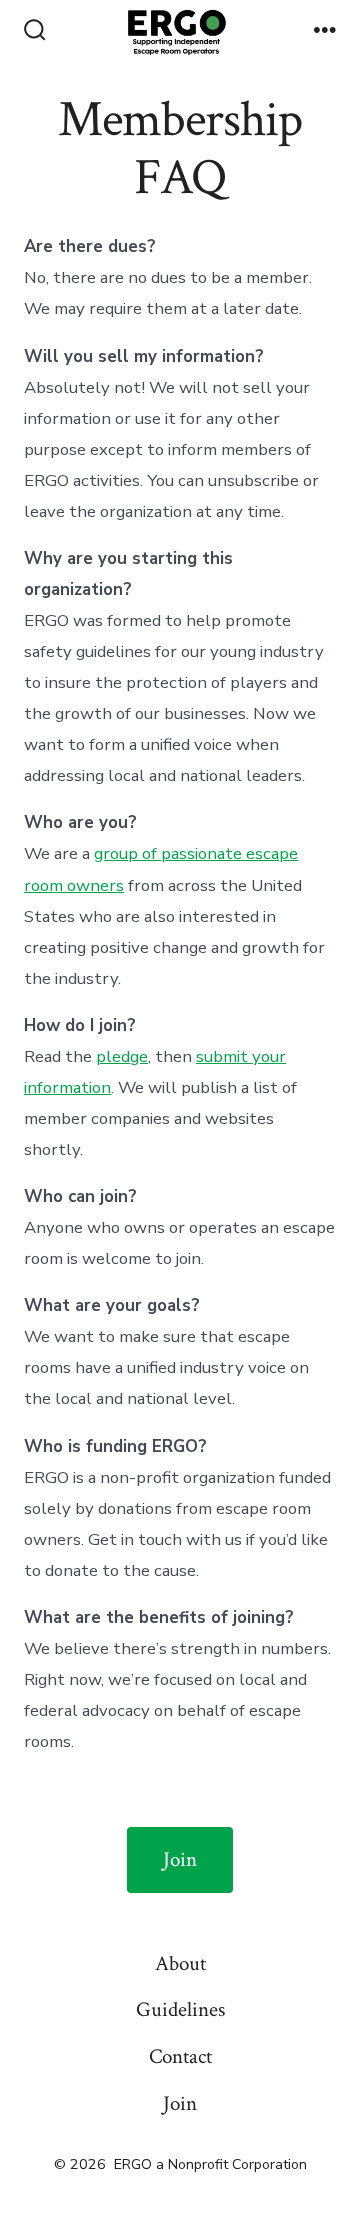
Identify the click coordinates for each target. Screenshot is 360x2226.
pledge (122, 1056)
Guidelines (180, 2009)
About (180, 1963)
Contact (180, 2056)
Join (180, 1859)
